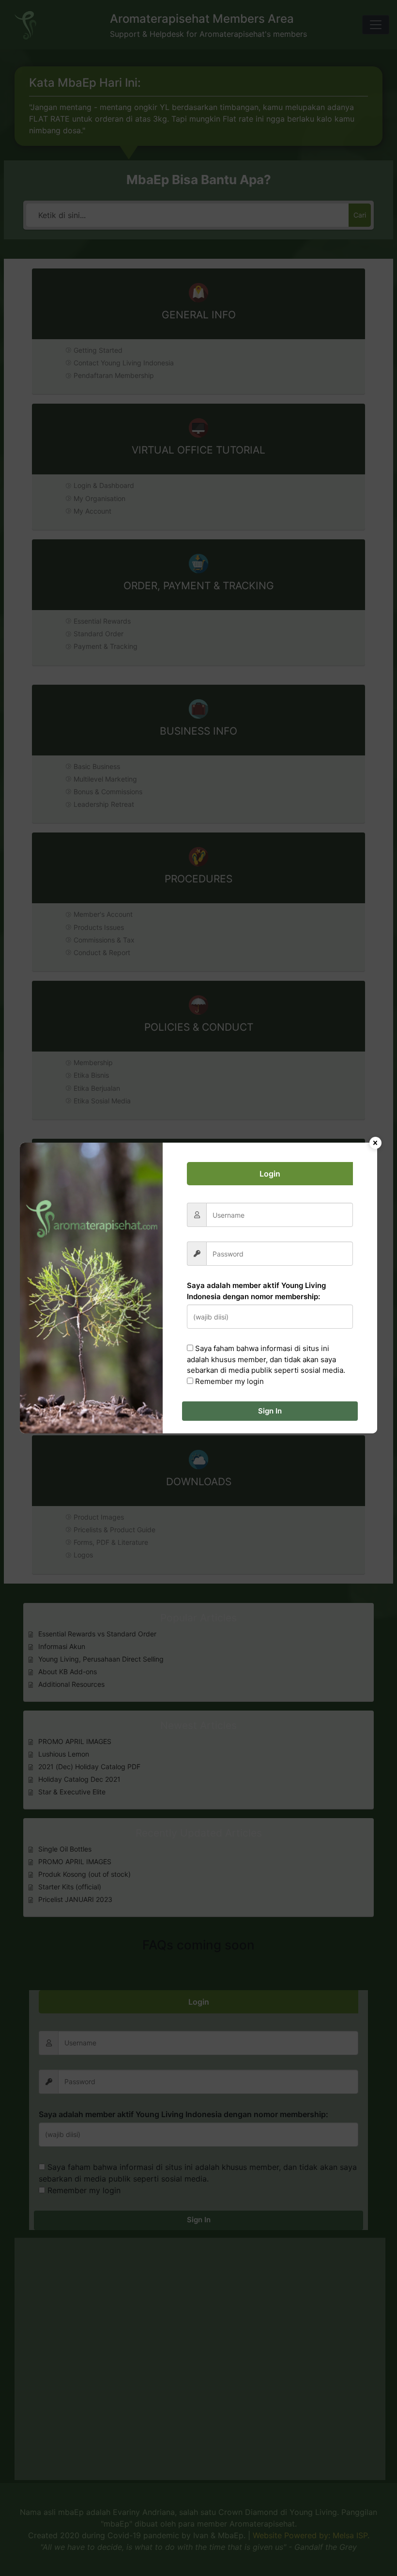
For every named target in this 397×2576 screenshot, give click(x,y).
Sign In (270, 1411)
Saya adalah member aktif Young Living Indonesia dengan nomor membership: (256, 1291)
